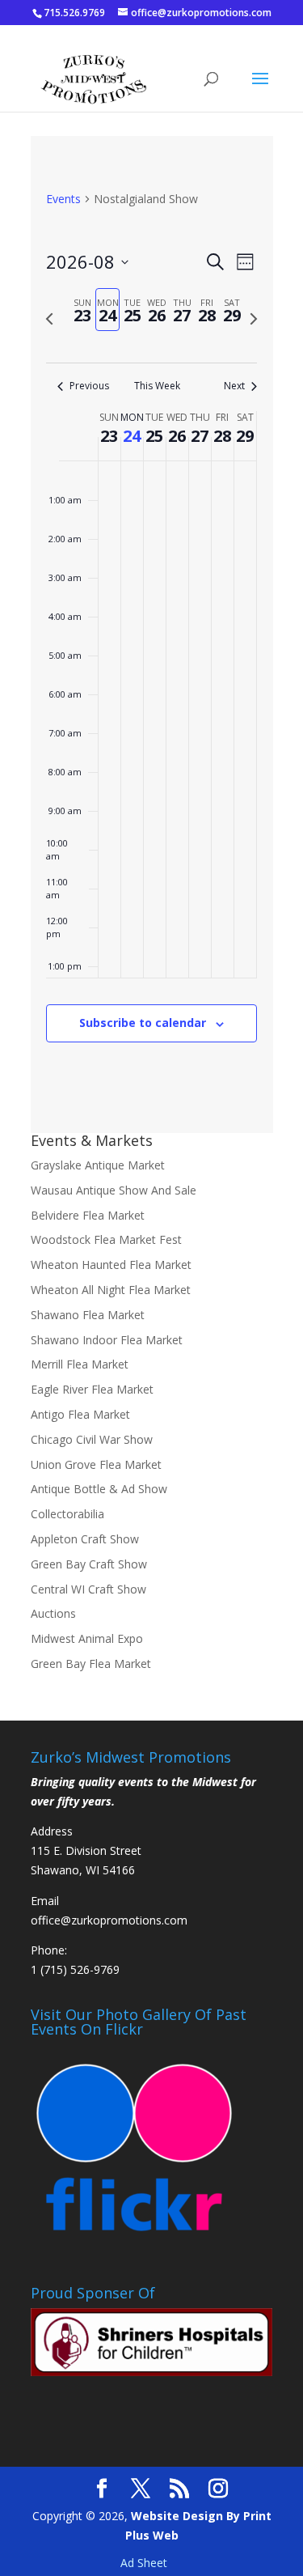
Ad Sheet (144, 2563)
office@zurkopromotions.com (109, 1920)
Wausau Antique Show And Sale (114, 1190)
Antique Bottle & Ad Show (99, 1489)
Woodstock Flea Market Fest (106, 1239)
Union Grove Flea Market (96, 1464)
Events (63, 199)
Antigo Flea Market (80, 1414)
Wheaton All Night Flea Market (111, 1290)
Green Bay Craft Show (89, 1564)
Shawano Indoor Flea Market (107, 1340)
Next (234, 386)
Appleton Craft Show (85, 1539)
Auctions (53, 1613)
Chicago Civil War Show (92, 1439)
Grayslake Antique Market (98, 1165)
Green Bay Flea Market (91, 1664)
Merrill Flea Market (80, 1364)
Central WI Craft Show (88, 1589)
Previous (89, 386)
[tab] (83, 310)
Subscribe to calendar (143, 1023)
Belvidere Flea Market (88, 1215)
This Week (157, 386)
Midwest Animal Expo (87, 1638)
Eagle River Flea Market (92, 1389)
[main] (152, 634)
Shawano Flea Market (88, 1315)
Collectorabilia (67, 1514)
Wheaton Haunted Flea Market (111, 1265)
